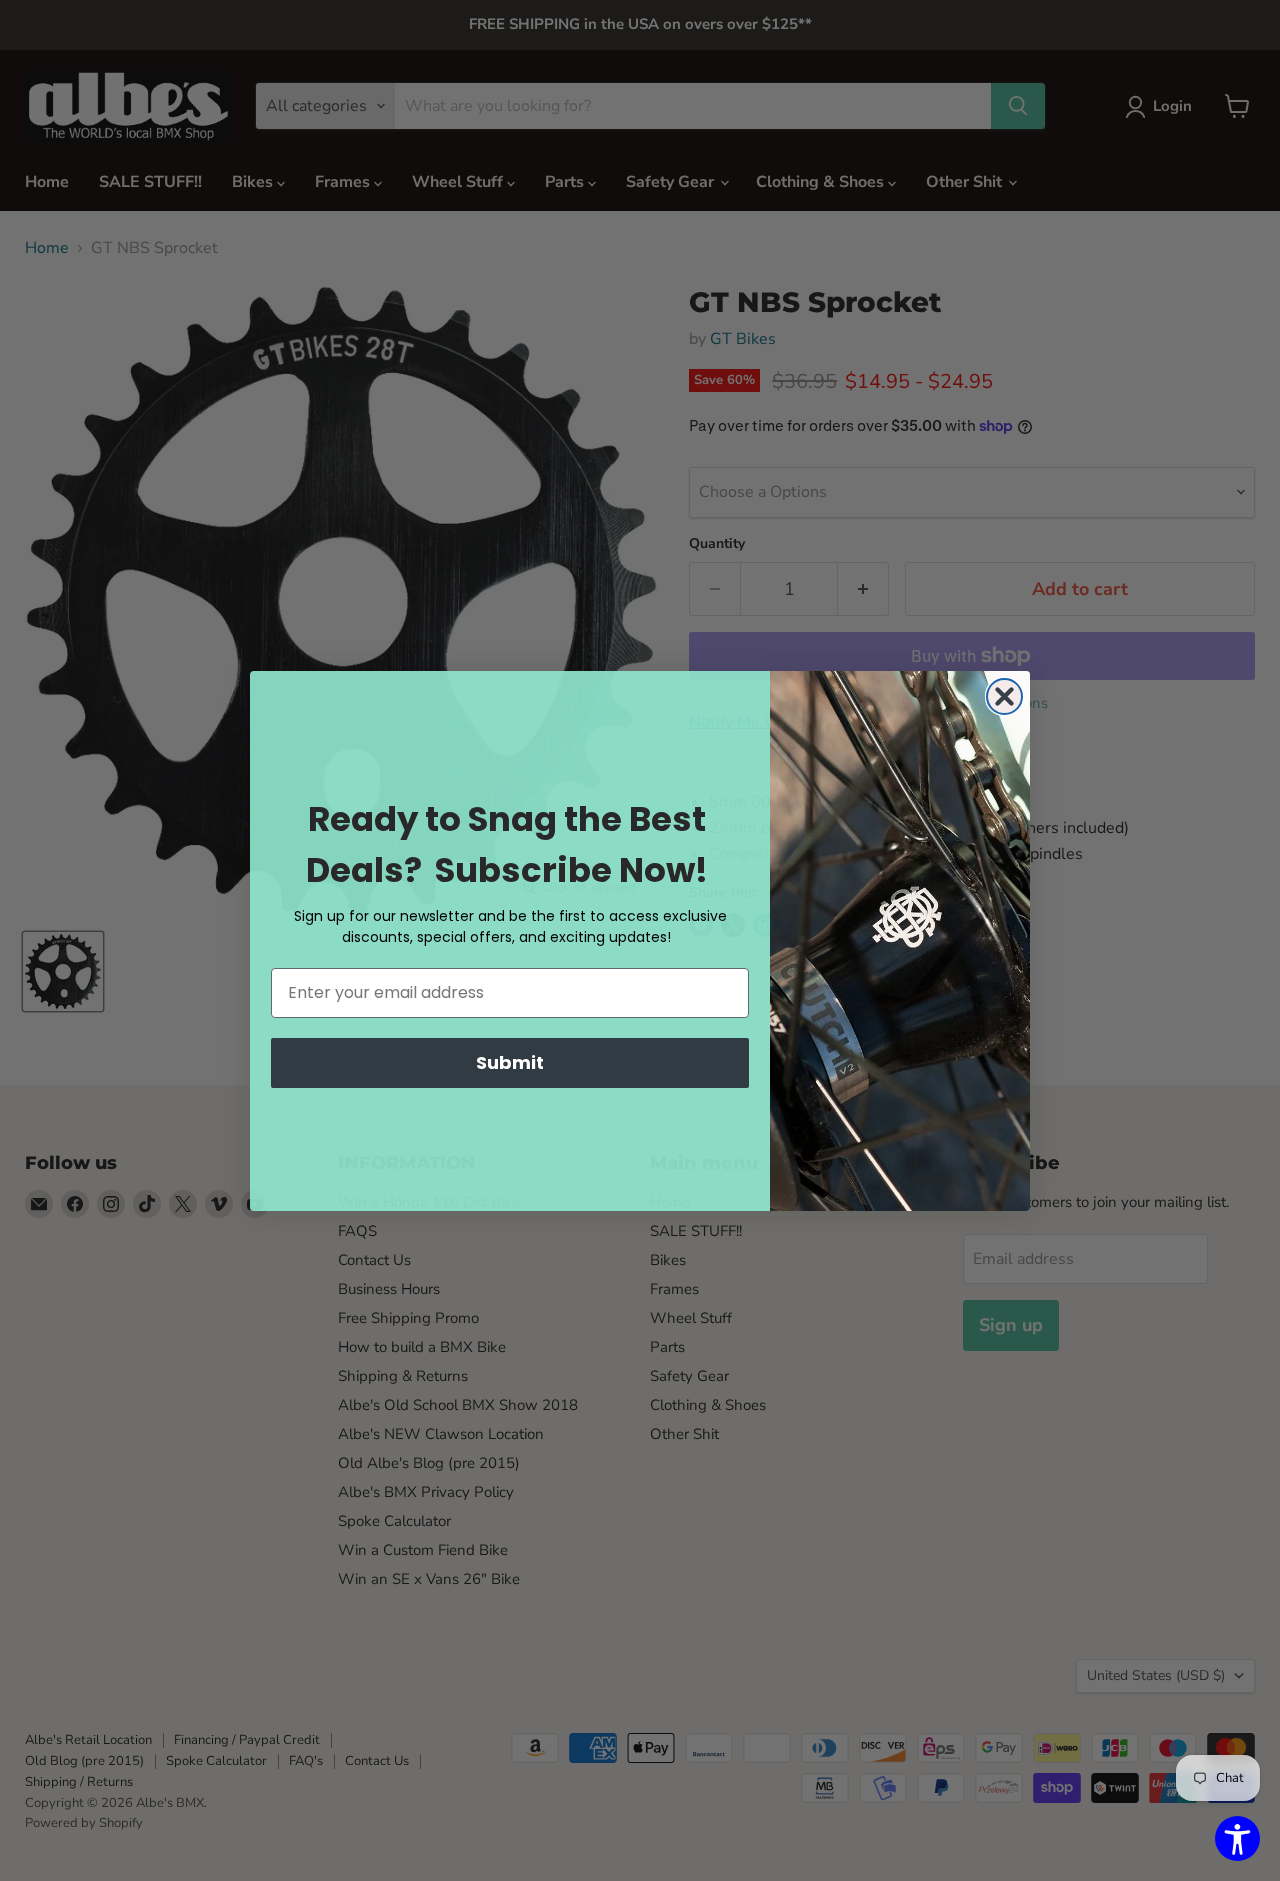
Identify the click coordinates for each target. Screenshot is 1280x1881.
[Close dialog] (1004, 696)
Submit (510, 1062)
